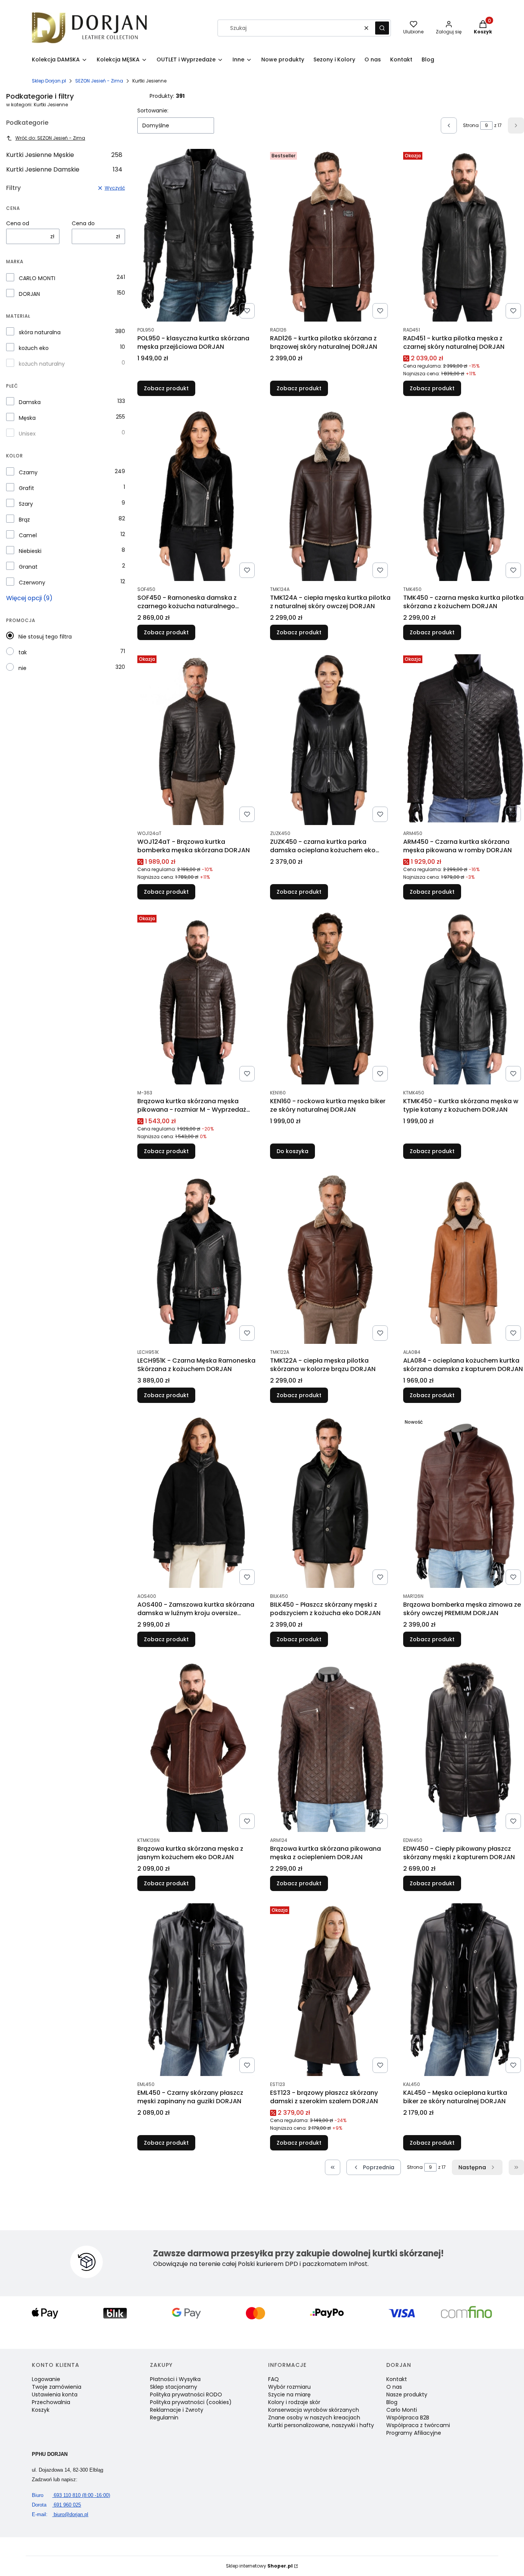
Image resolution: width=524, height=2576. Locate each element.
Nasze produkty (407, 2394)
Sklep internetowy (259, 2566)
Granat (28, 567)
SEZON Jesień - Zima (99, 81)
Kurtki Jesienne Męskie (64, 155)
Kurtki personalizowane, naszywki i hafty (321, 2425)
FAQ (274, 2379)
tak (23, 652)
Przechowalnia (51, 2402)
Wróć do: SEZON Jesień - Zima (50, 138)
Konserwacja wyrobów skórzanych (314, 2410)
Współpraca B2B (408, 2418)
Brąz (24, 520)
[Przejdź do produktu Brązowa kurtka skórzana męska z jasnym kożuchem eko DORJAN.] (198, 1746)
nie (22, 668)
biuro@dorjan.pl (60, 2514)
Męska (27, 418)
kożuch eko (34, 348)
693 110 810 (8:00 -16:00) (71, 2495)
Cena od (18, 223)
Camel (28, 535)
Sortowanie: (153, 111)
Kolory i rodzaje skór (294, 2402)
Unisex (27, 434)
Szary (26, 504)
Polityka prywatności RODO (186, 2394)
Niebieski (30, 551)
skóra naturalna (40, 332)
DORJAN (29, 294)
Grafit (26, 488)
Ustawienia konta (55, 2394)
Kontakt (397, 2379)
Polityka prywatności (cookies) (191, 2402)
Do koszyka (292, 1151)
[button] (382, 28)
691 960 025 (56, 2505)
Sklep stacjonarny (174, 2387)
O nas (394, 2387)
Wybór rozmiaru (289, 2387)
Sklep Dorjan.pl (49, 81)
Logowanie (46, 2379)
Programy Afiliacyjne (414, 2433)
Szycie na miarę (289, 2394)
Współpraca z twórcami (418, 2425)
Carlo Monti (402, 2410)
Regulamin (164, 2418)
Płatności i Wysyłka (175, 2379)
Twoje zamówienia (57, 2387)
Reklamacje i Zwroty (177, 2410)
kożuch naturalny (42, 364)
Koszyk (41, 2410)
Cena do (83, 223)
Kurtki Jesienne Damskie (64, 169)
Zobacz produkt (166, 388)
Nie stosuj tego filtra (45, 637)
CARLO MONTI (37, 278)
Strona (471, 125)
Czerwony (32, 583)
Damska (30, 402)
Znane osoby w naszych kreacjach (314, 2418)
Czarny (28, 472)
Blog (392, 2402)
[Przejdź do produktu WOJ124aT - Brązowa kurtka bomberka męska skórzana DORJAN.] (198, 739)
